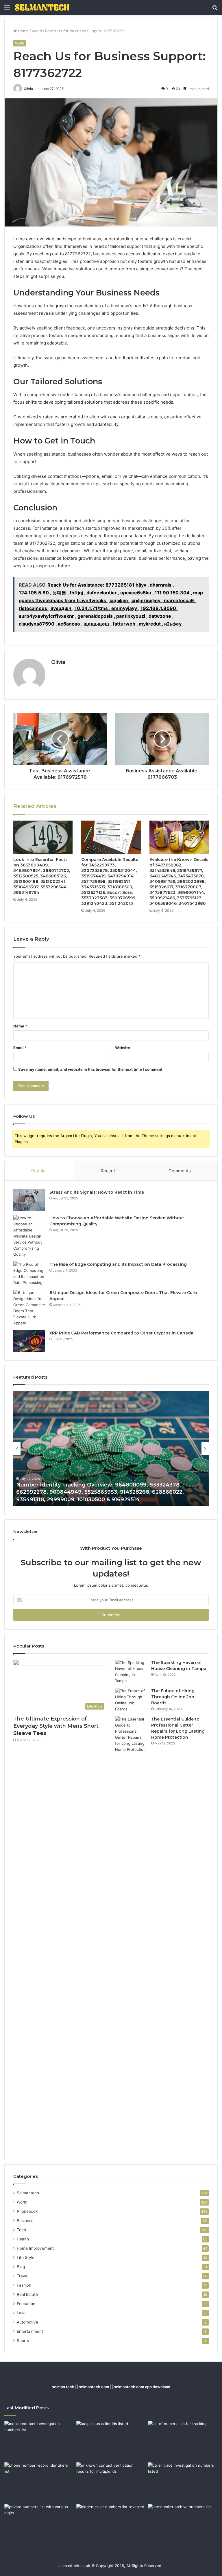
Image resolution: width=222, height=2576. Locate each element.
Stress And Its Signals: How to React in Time (97, 1192)
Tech (21, 2230)
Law (21, 2313)
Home (23, 31)
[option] (111, 1448)
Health (23, 2239)
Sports (23, 2341)
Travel (23, 2276)
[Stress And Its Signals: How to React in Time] (29, 1200)
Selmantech (28, 2193)
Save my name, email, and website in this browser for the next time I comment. (91, 1069)
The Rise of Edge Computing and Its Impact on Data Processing (118, 1264)
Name (20, 1026)
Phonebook (27, 2211)
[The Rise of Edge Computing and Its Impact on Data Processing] (29, 1274)
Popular (39, 1171)
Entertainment (30, 2331)
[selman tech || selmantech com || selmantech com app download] (42, 7)
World (37, 31)
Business (25, 2221)
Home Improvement (35, 2248)
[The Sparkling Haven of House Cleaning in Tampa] (131, 1672)
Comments (180, 1171)
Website (123, 1048)
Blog (21, 2267)
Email (20, 1048)
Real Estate (27, 2294)
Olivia (28, 89)
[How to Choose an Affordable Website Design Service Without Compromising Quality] (29, 1236)
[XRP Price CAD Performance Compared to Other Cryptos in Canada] (29, 1341)
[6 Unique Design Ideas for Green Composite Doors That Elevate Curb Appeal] (29, 1308)
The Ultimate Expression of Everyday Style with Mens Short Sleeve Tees (56, 1726)
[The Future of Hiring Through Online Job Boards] (131, 1700)
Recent (108, 1171)
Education (26, 2304)
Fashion (24, 2285)
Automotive (27, 2322)
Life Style (26, 2257)
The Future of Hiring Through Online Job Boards (173, 1697)
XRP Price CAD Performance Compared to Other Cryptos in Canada (121, 1333)
